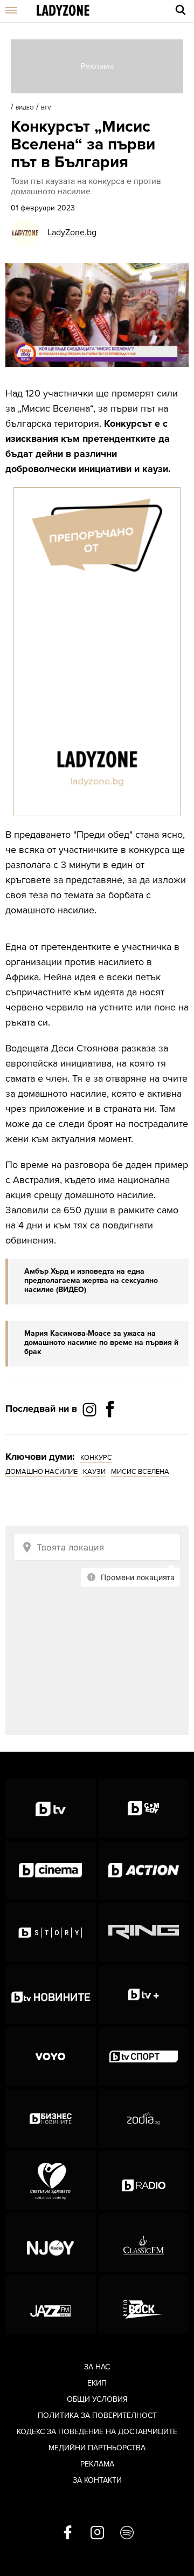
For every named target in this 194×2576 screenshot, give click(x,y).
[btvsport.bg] (144, 2056)
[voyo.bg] (51, 2056)
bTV (46, 108)
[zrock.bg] (144, 2305)
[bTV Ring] (144, 1932)
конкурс (96, 1458)
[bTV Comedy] (144, 1808)
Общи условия (97, 2399)
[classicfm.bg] (144, 2243)
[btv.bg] (51, 1808)
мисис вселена (140, 1472)
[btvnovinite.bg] (51, 1994)
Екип (97, 2383)
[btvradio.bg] (144, 2181)
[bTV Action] (144, 1870)
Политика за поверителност (97, 2416)
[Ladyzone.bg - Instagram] (91, 1409)
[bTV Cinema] (51, 1870)
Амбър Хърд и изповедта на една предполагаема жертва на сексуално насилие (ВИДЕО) (91, 1280)
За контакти (97, 2480)
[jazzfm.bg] (51, 2305)
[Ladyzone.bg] (63, 11)
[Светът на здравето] (51, 2181)
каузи (94, 1472)
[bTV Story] (51, 1932)
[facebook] (68, 2533)
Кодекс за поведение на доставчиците (97, 2432)
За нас (97, 2367)
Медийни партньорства (97, 2448)
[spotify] (127, 2533)
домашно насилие (41, 1472)
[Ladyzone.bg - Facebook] (110, 1433)
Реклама (97, 2464)
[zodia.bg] (144, 2119)
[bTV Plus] (144, 1994)
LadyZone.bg (72, 233)
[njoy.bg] (51, 2243)
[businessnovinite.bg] (51, 2119)
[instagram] (97, 2533)
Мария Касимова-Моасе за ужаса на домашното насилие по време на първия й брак (101, 1342)
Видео (25, 108)
